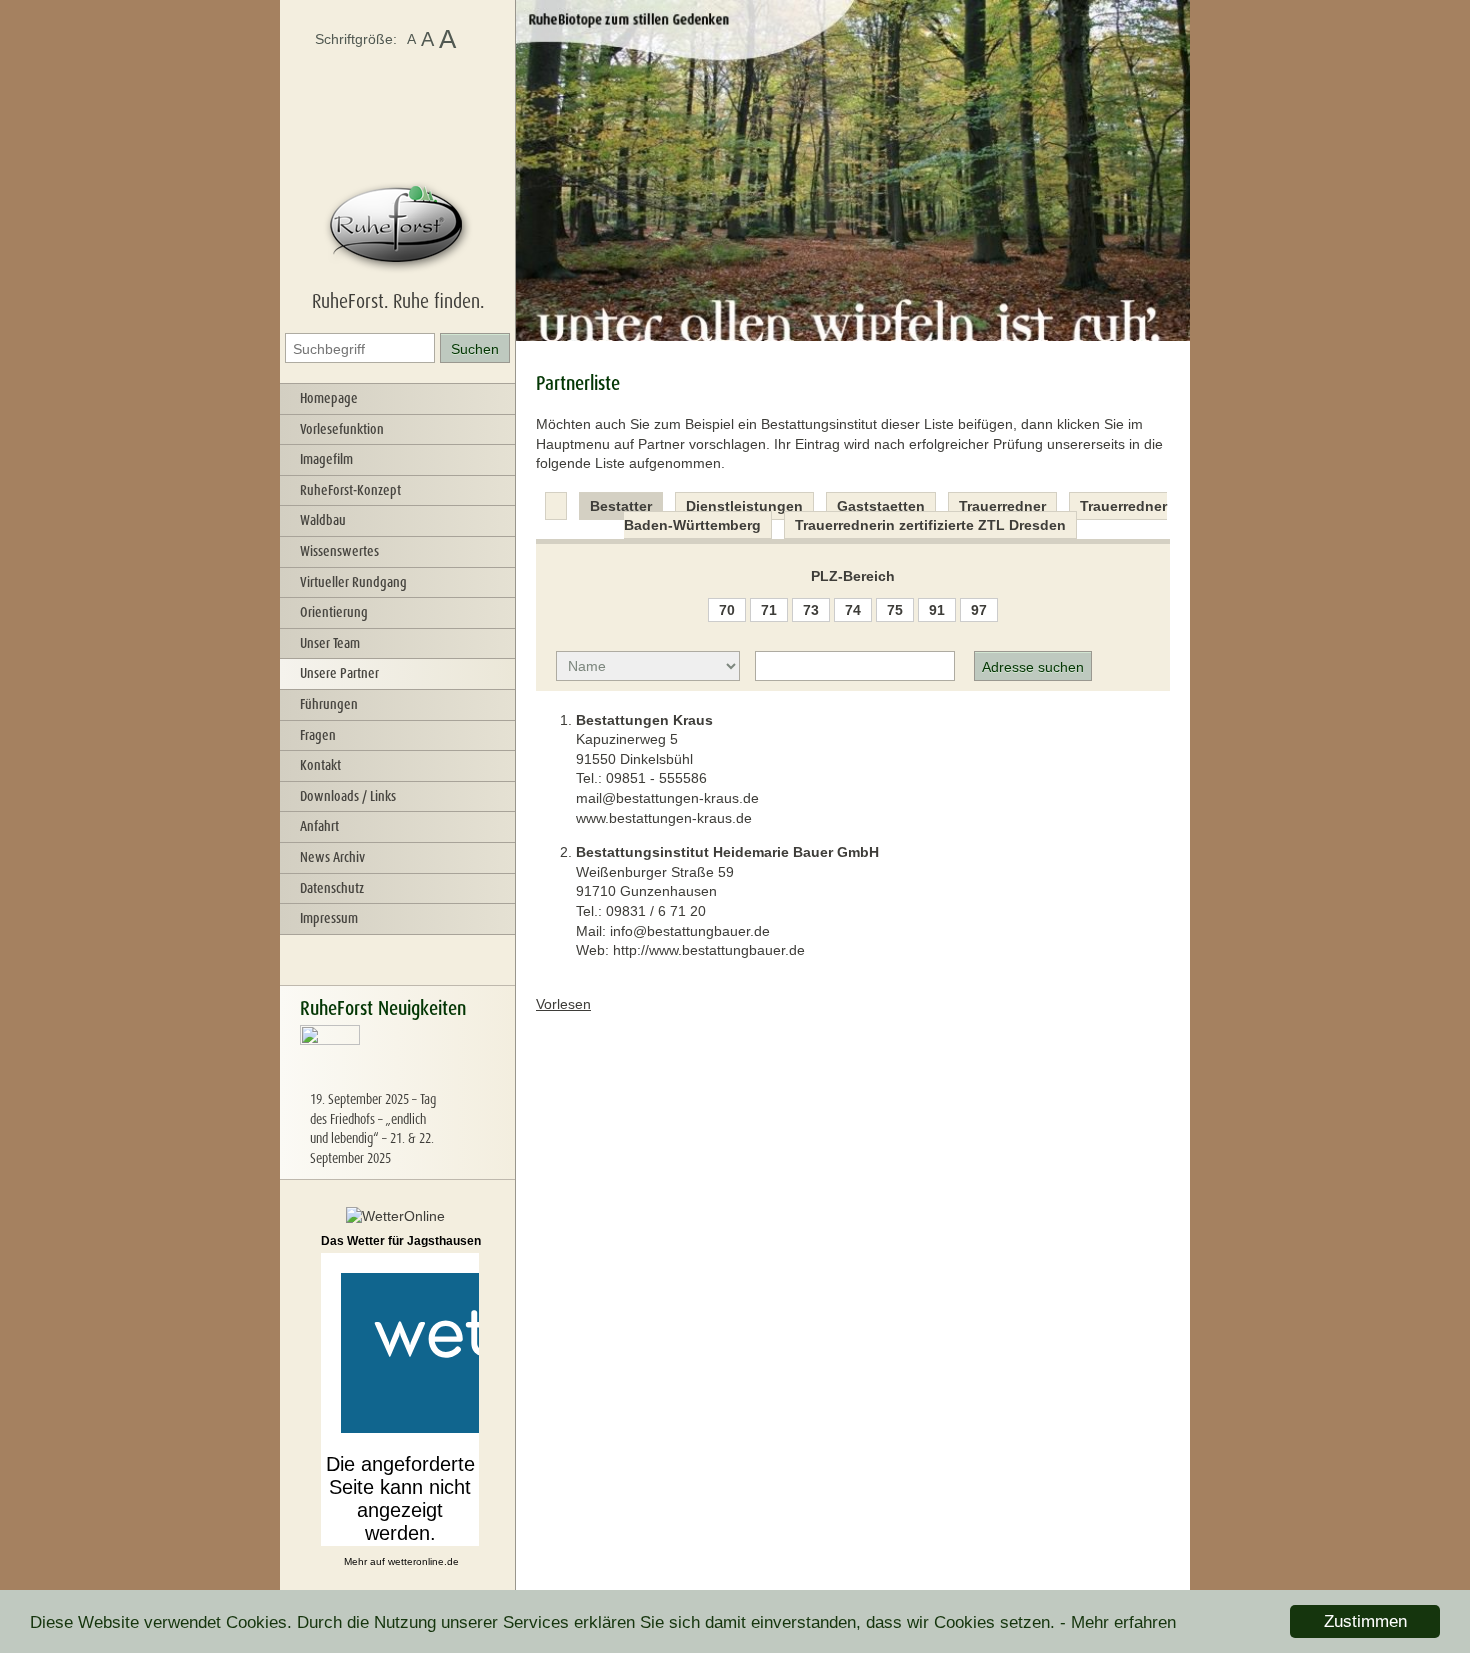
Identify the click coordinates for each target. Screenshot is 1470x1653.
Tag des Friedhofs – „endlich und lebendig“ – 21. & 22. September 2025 (373, 1128)
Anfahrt (319, 826)
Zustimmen (1365, 1621)
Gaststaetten (881, 506)
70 (727, 610)
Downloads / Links (348, 796)
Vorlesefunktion (342, 429)
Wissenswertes (339, 551)
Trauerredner (1002, 506)
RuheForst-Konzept (350, 490)
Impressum (329, 918)
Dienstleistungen (744, 506)
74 (853, 610)
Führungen (329, 704)
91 (937, 610)
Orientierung (334, 612)
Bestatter (621, 506)
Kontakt (320, 765)
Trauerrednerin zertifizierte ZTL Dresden (930, 525)
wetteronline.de (423, 1561)
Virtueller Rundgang (353, 582)
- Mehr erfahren (1118, 1622)
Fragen (318, 735)
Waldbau (323, 520)
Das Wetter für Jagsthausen (401, 1241)
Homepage (329, 398)
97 (979, 610)
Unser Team (330, 643)
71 (769, 610)
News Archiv (332, 857)
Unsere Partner (339, 673)
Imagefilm (326, 459)
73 (811, 610)
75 (895, 610)
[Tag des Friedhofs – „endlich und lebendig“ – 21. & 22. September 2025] (330, 1080)
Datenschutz (332, 888)
